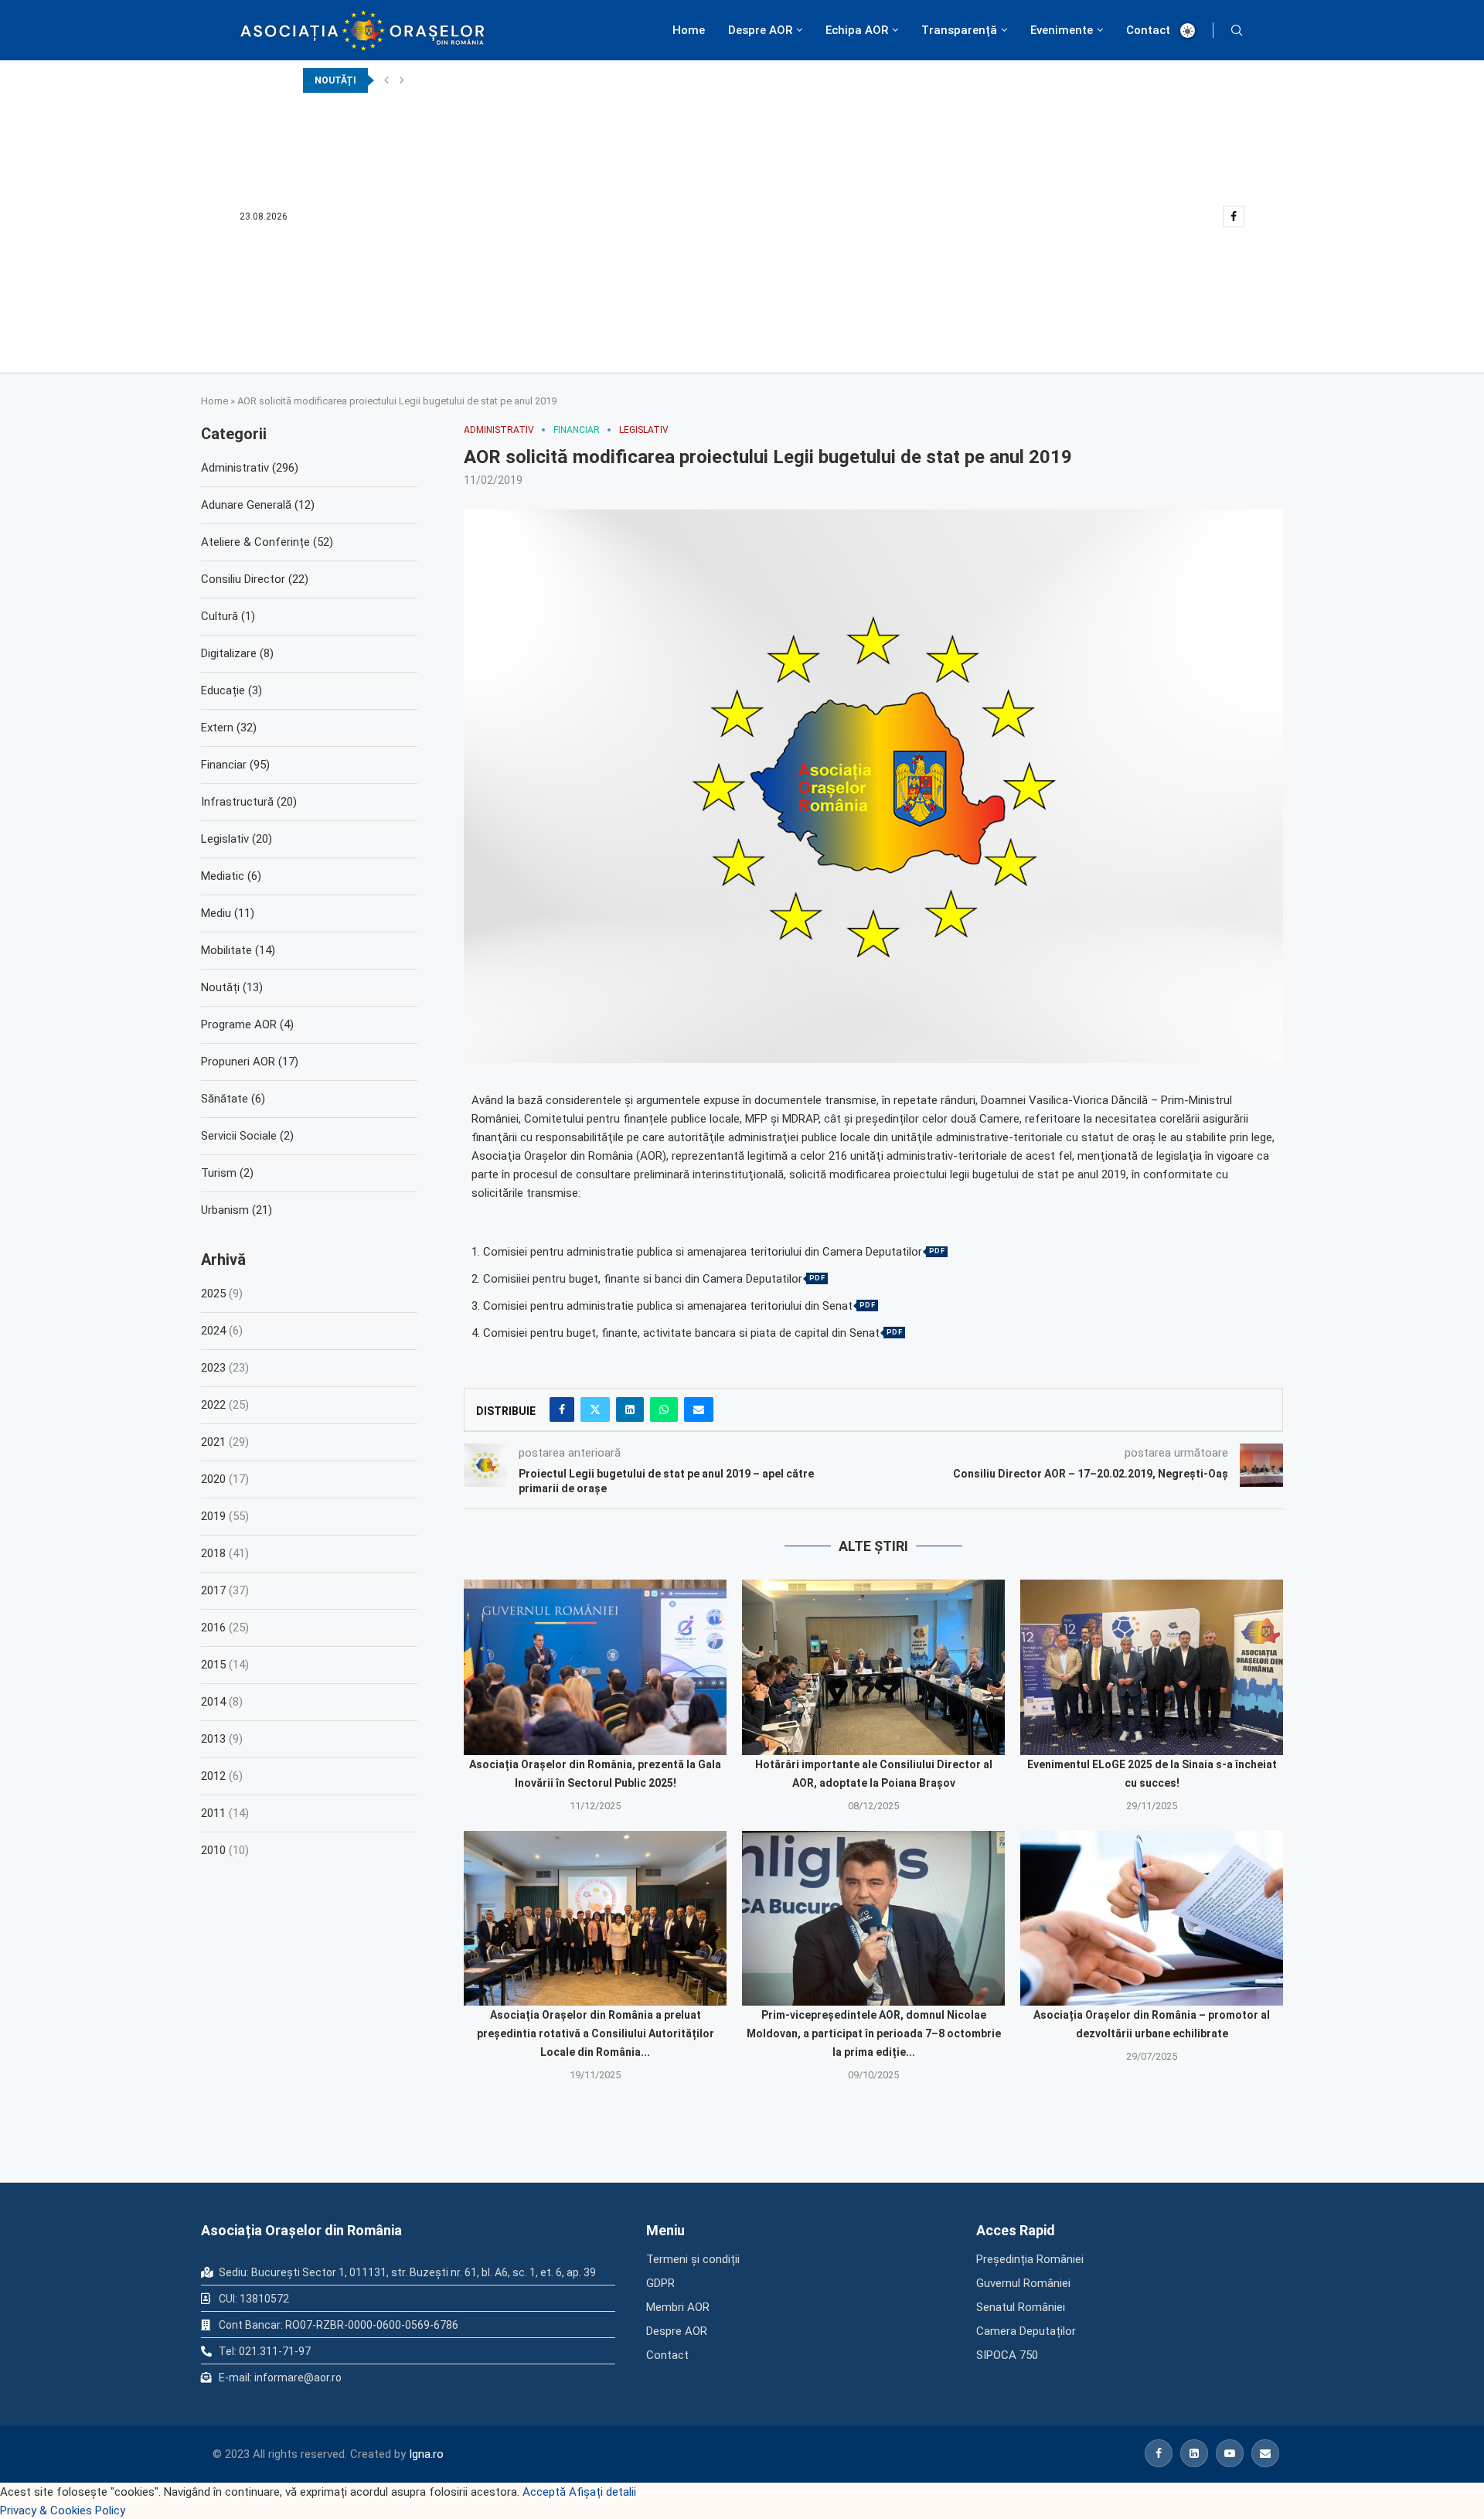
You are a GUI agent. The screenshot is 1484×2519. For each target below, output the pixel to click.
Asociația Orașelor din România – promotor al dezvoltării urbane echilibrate (474, 229)
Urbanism (237, 1210)
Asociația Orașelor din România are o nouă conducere (424, 303)
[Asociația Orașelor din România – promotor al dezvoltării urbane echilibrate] (1152, 1919)
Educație (231, 690)
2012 (213, 1776)
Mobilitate (238, 950)
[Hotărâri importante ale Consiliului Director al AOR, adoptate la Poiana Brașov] (873, 1667)
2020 (213, 1479)
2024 (213, 1331)
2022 (213, 1405)
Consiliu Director (255, 579)
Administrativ (250, 468)
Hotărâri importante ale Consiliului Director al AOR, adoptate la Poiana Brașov (480, 105)
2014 (213, 1702)
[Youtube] (1230, 2453)
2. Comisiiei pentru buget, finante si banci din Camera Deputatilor (637, 1279)
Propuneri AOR (250, 1062)
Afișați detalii (602, 2492)
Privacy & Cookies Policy (63, 2510)
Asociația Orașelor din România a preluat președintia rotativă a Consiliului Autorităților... (504, 204)
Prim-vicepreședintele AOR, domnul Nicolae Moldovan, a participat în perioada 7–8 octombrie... (517, 179)
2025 (213, 1294)
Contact (1148, 30)
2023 (213, 1368)
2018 (213, 1553)
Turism (227, 1173)
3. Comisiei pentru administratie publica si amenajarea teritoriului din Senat (662, 1306)
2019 (213, 1516)
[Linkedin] (1194, 2453)
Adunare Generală (258, 505)
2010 (213, 1850)
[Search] (1237, 30)
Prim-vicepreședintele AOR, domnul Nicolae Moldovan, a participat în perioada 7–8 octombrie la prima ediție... (874, 2033)
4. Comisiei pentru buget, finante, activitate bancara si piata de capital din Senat (676, 1333)
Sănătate (233, 1099)
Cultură (228, 616)
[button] (386, 80)
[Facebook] (1234, 216)
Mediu (228, 913)
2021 (213, 1442)
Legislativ (237, 839)
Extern (229, 728)
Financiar (235, 765)
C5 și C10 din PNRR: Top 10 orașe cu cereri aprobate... (425, 328)
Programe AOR (247, 1024)
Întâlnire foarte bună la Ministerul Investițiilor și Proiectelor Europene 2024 (473, 254)
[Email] (1265, 2453)
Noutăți (232, 987)
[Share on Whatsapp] (664, 1409)
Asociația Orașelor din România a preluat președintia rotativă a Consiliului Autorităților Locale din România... (596, 2033)
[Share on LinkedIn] (630, 1409)
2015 (213, 1665)
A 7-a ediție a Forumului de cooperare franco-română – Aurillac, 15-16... (465, 80)
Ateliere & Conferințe (267, 542)
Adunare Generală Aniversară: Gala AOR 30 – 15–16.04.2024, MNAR (453, 278)
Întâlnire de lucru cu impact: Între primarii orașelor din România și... (455, 155)
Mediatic (231, 876)
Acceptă (544, 2492)
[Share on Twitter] (595, 1409)
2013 (213, 1739)
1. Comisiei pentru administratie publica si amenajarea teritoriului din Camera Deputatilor (697, 1252)
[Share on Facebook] (562, 1409)
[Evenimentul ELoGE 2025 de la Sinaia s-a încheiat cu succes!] (1152, 1667)
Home (689, 30)
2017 (213, 1590)
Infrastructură (249, 802)
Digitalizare (237, 653)
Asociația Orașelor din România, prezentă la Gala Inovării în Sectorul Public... (476, 130)
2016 (213, 1628)
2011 (213, 1813)
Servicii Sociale (247, 1136)
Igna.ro (426, 2454)
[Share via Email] (699, 1409)
